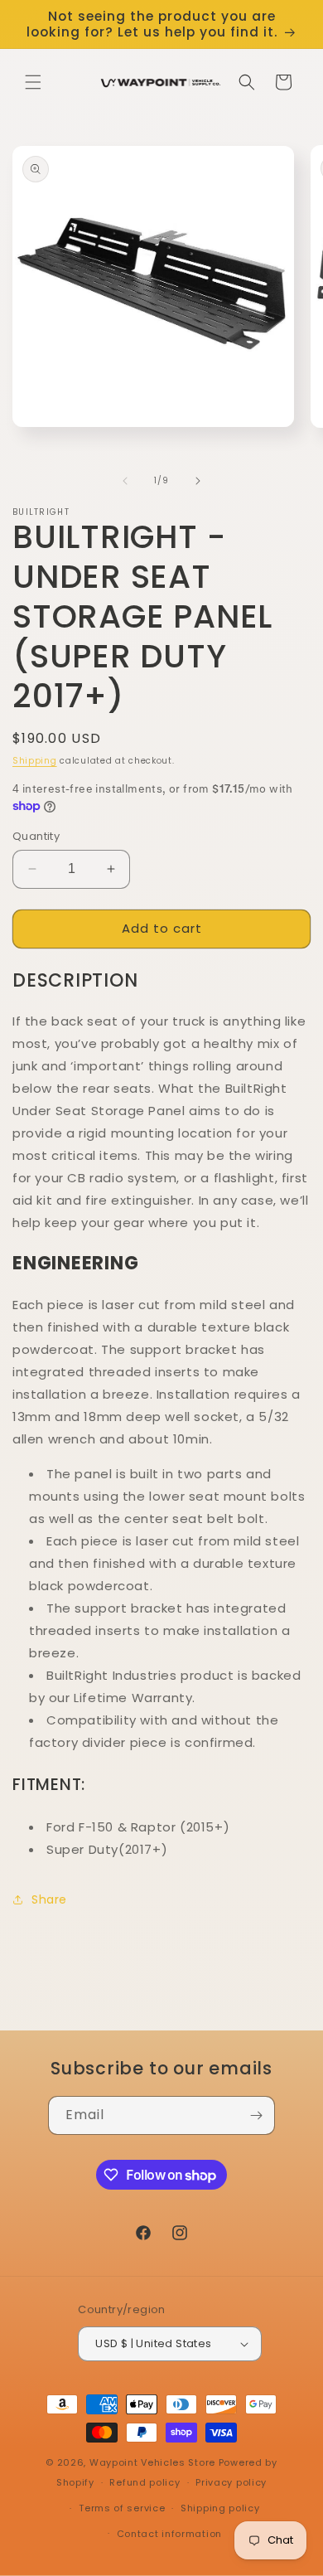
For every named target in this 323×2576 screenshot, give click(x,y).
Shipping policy (220, 2508)
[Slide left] (125, 481)
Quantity (36, 836)
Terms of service (122, 2508)
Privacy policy (231, 2482)
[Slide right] (198, 481)
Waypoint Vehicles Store (154, 2462)
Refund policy (145, 2482)
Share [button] (49, 1899)
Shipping (35, 761)
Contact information (169, 2534)
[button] (33, 82)
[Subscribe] (256, 2115)
